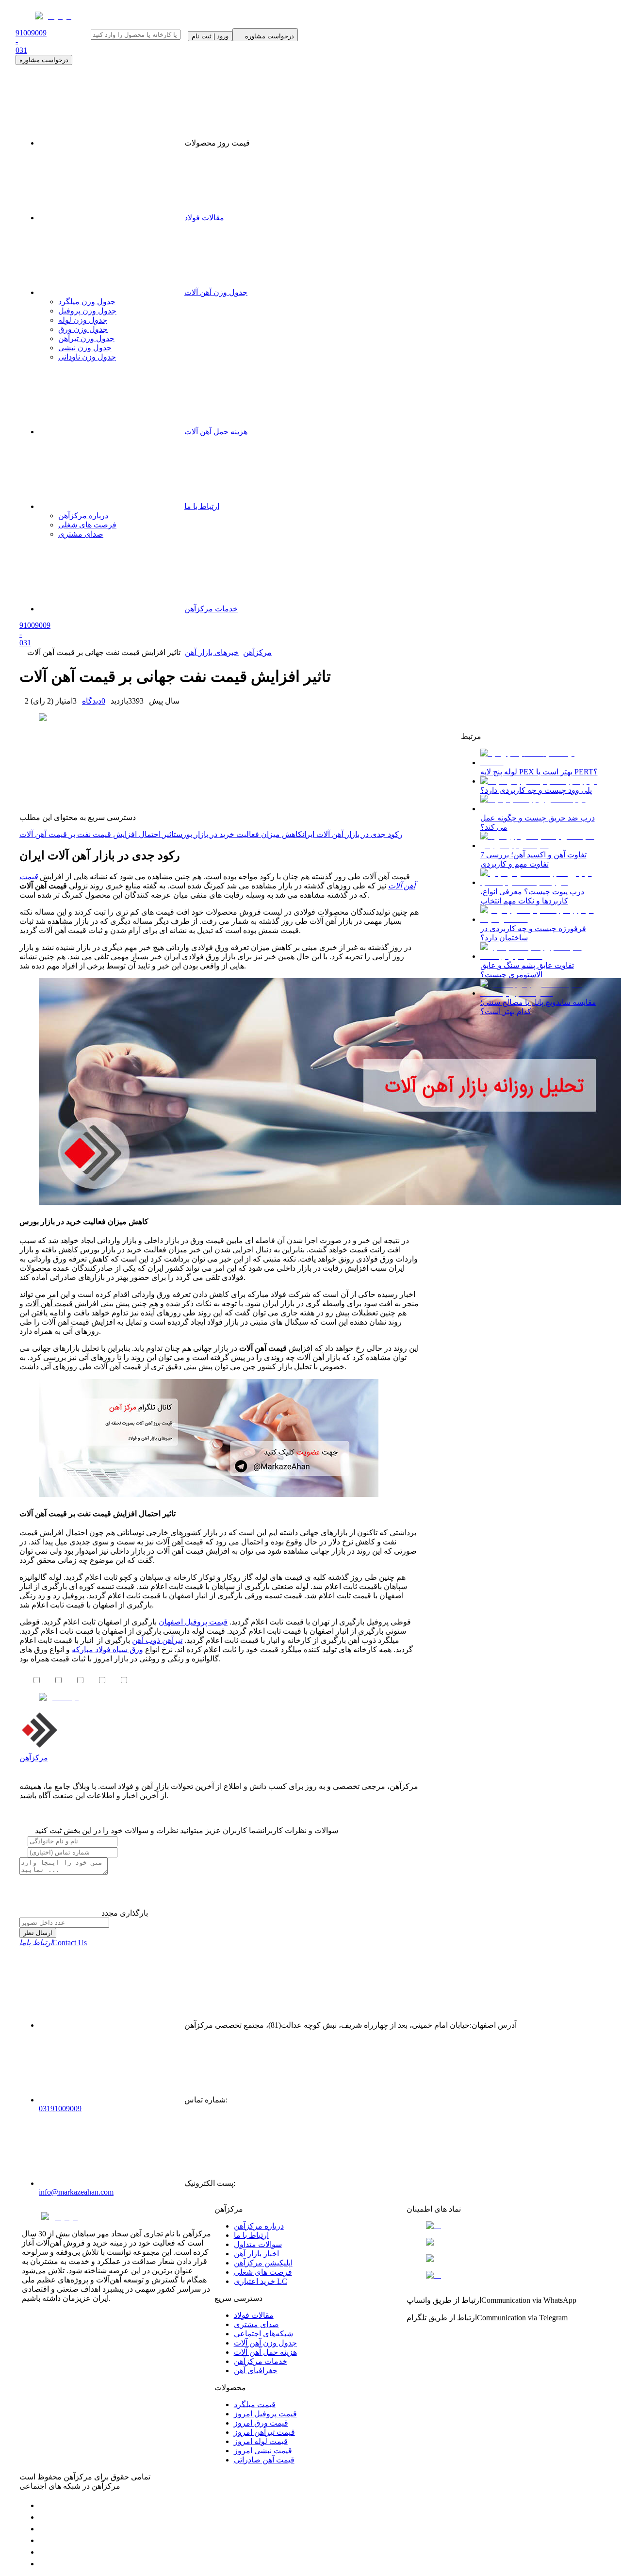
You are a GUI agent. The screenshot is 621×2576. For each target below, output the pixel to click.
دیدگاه (94, 701)
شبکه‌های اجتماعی (263, 2334)
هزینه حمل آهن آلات (265, 2352)
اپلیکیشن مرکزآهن (263, 2263)
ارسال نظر (38, 1933)
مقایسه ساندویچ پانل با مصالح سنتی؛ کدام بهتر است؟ (538, 1007)
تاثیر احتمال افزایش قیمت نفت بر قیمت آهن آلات (98, 834)
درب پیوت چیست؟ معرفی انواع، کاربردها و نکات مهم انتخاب (532, 896)
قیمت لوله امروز (261, 2441)
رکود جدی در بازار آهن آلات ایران (352, 834)
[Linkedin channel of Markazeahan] (44, 2552)
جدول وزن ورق (83, 329)
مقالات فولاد (204, 218)
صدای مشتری (256, 2324)
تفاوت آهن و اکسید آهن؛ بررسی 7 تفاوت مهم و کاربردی (533, 859)
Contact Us (53, 1943)
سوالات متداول (258, 2244)
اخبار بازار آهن (256, 2254)
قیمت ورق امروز (261, 2423)
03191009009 (60, 2108)
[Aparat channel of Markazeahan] (44, 2564)
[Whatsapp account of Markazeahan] (44, 2529)
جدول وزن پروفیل (87, 311)
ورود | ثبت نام (210, 36)
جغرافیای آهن (256, 2371)
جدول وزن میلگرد (87, 302)
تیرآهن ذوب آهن (157, 1640)
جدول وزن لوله (83, 320)
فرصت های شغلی (263, 2272)
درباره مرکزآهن (259, 2226)
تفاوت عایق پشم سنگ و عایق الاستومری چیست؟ (527, 970)
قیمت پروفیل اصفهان (193, 1622)
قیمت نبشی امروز (263, 2451)
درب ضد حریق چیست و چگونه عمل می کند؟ (538, 822)
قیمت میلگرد (255, 2404)
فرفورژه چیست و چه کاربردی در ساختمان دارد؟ (533, 933)
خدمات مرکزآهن (261, 2361)
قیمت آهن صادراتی (264, 2460)
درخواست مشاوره (44, 60)
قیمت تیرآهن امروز (264, 2432)
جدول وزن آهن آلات (216, 292)
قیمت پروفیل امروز (265, 2414)
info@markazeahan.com (76, 2192)
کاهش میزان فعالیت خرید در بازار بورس (239, 834)
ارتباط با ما (251, 2235)
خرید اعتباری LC (261, 2281)
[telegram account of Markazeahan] (44, 2505)
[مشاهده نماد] (503, 2226)
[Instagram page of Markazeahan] (44, 2540)
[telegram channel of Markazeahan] (44, 2517)
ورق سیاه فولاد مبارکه (107, 1649)
